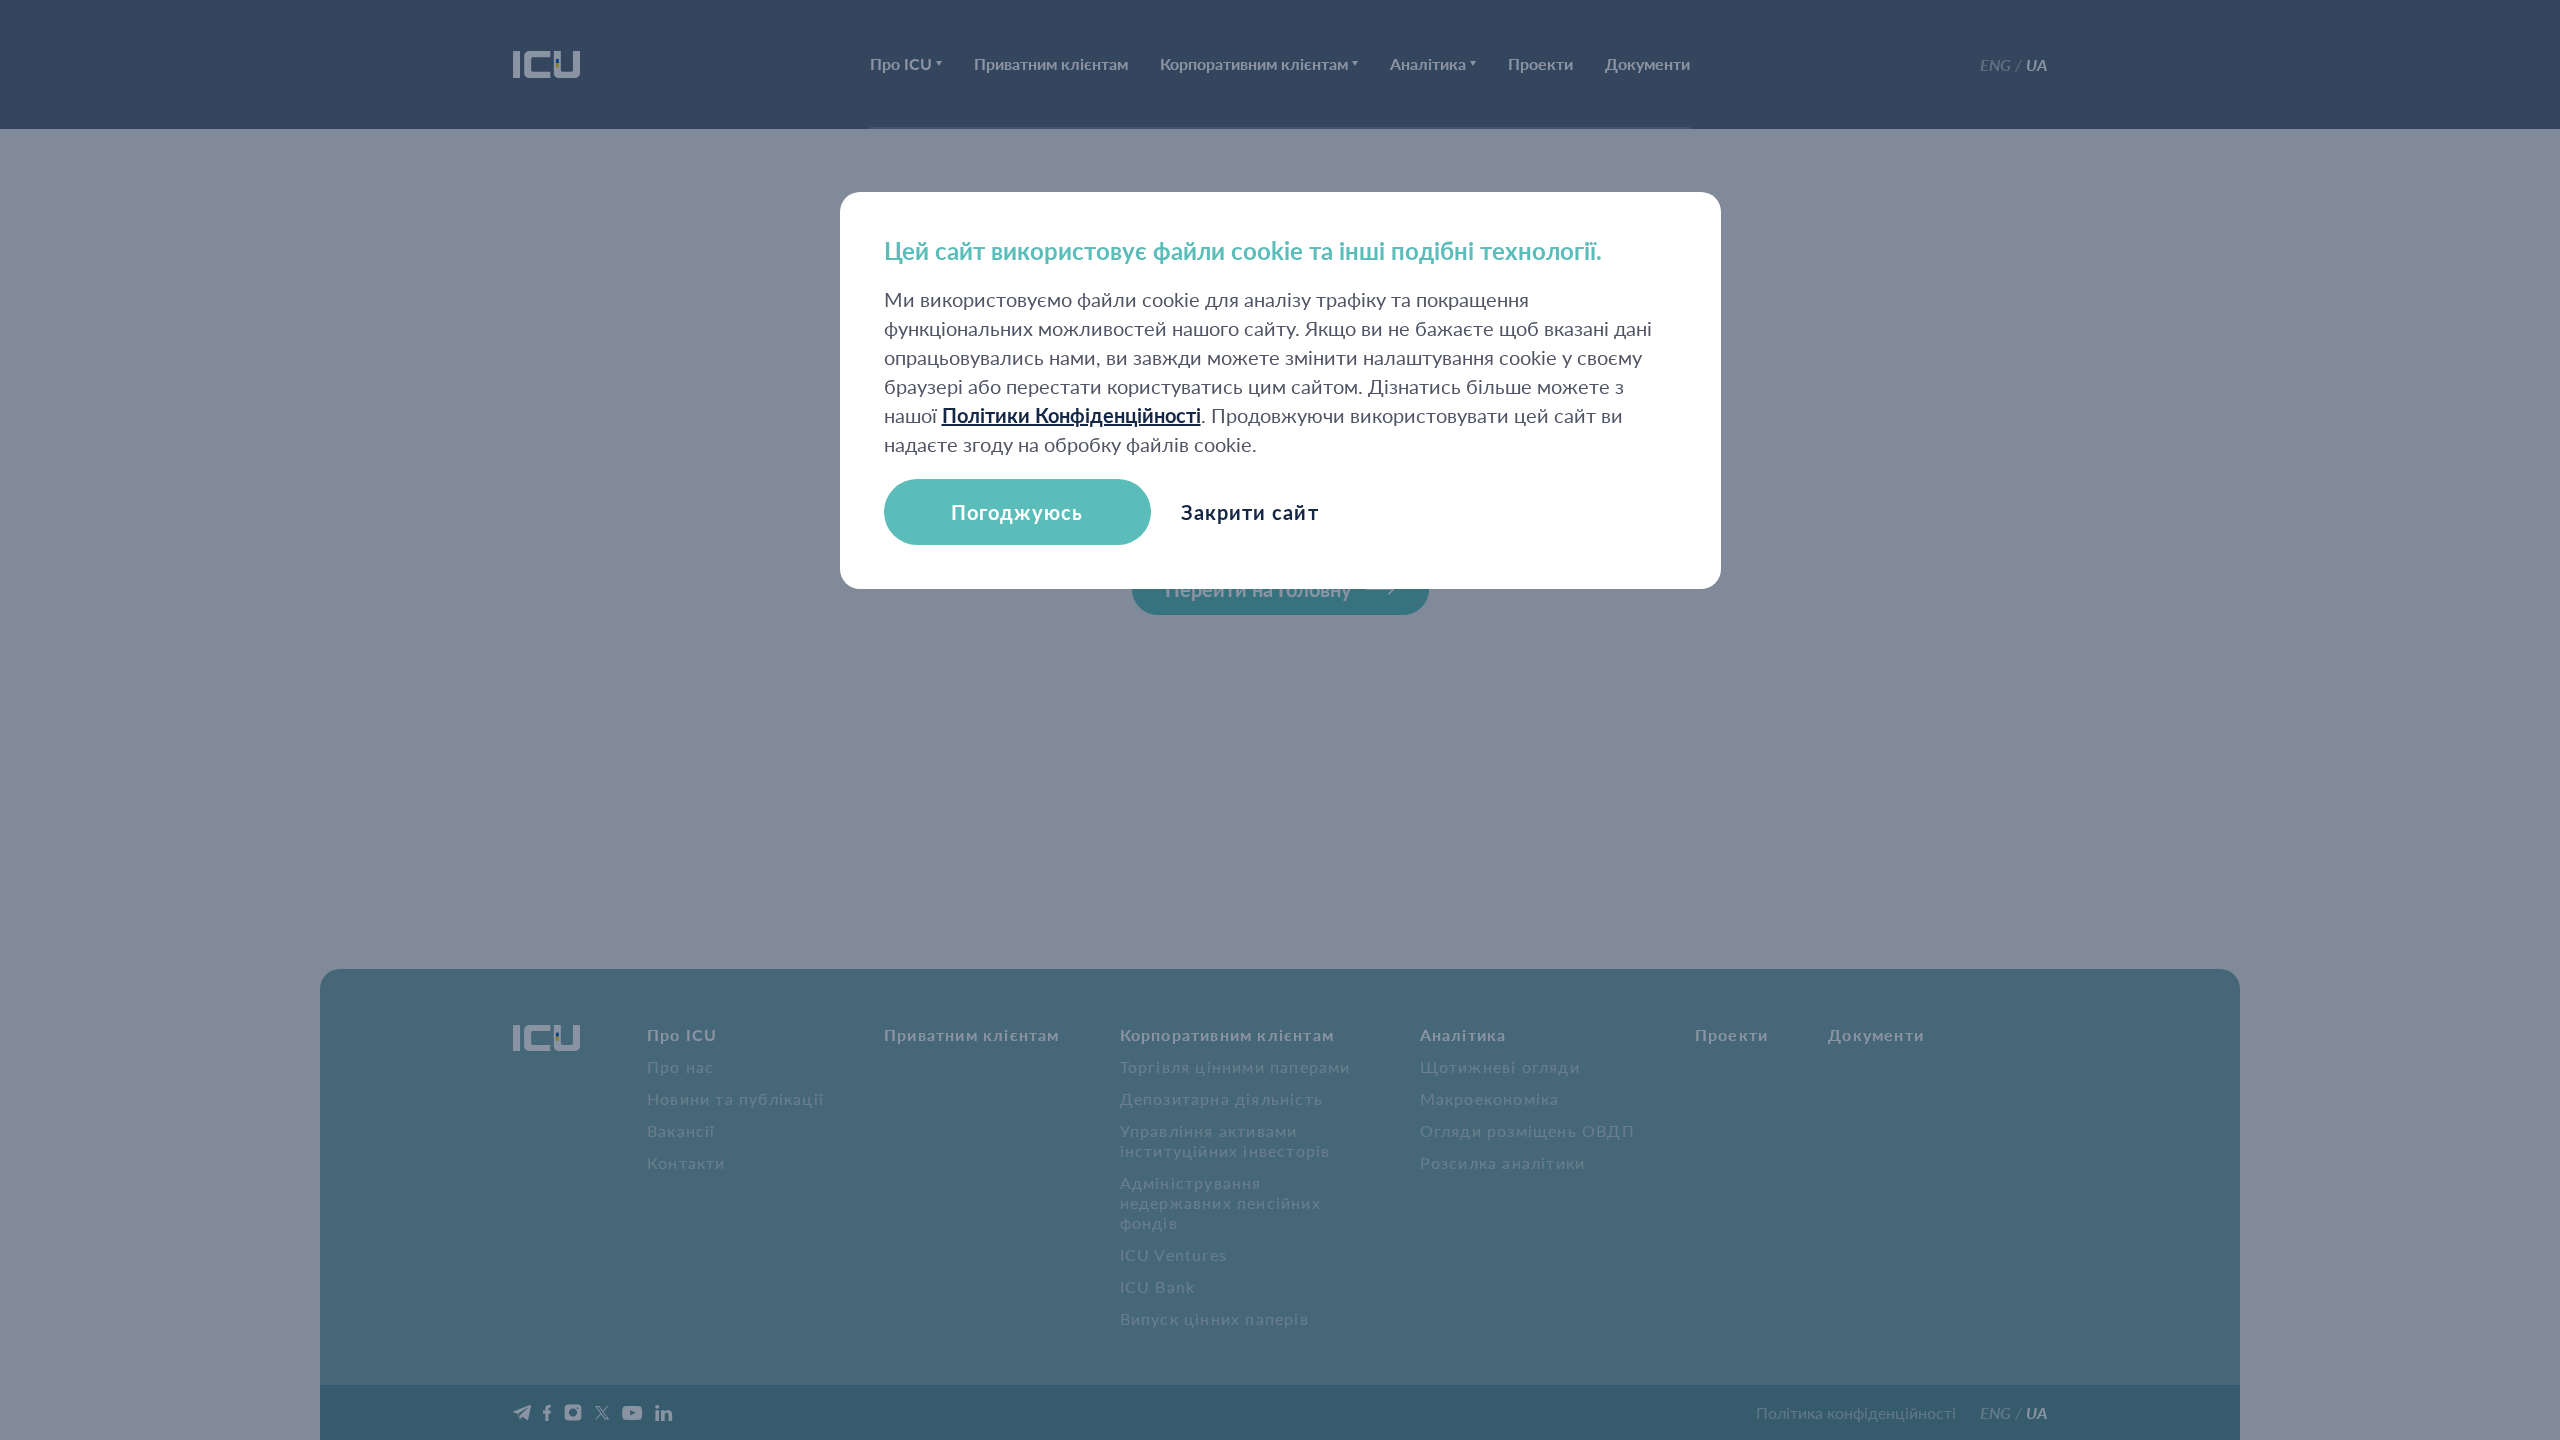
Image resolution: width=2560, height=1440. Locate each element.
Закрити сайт (1250, 512)
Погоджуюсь (1017, 512)
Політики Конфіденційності (1071, 415)
